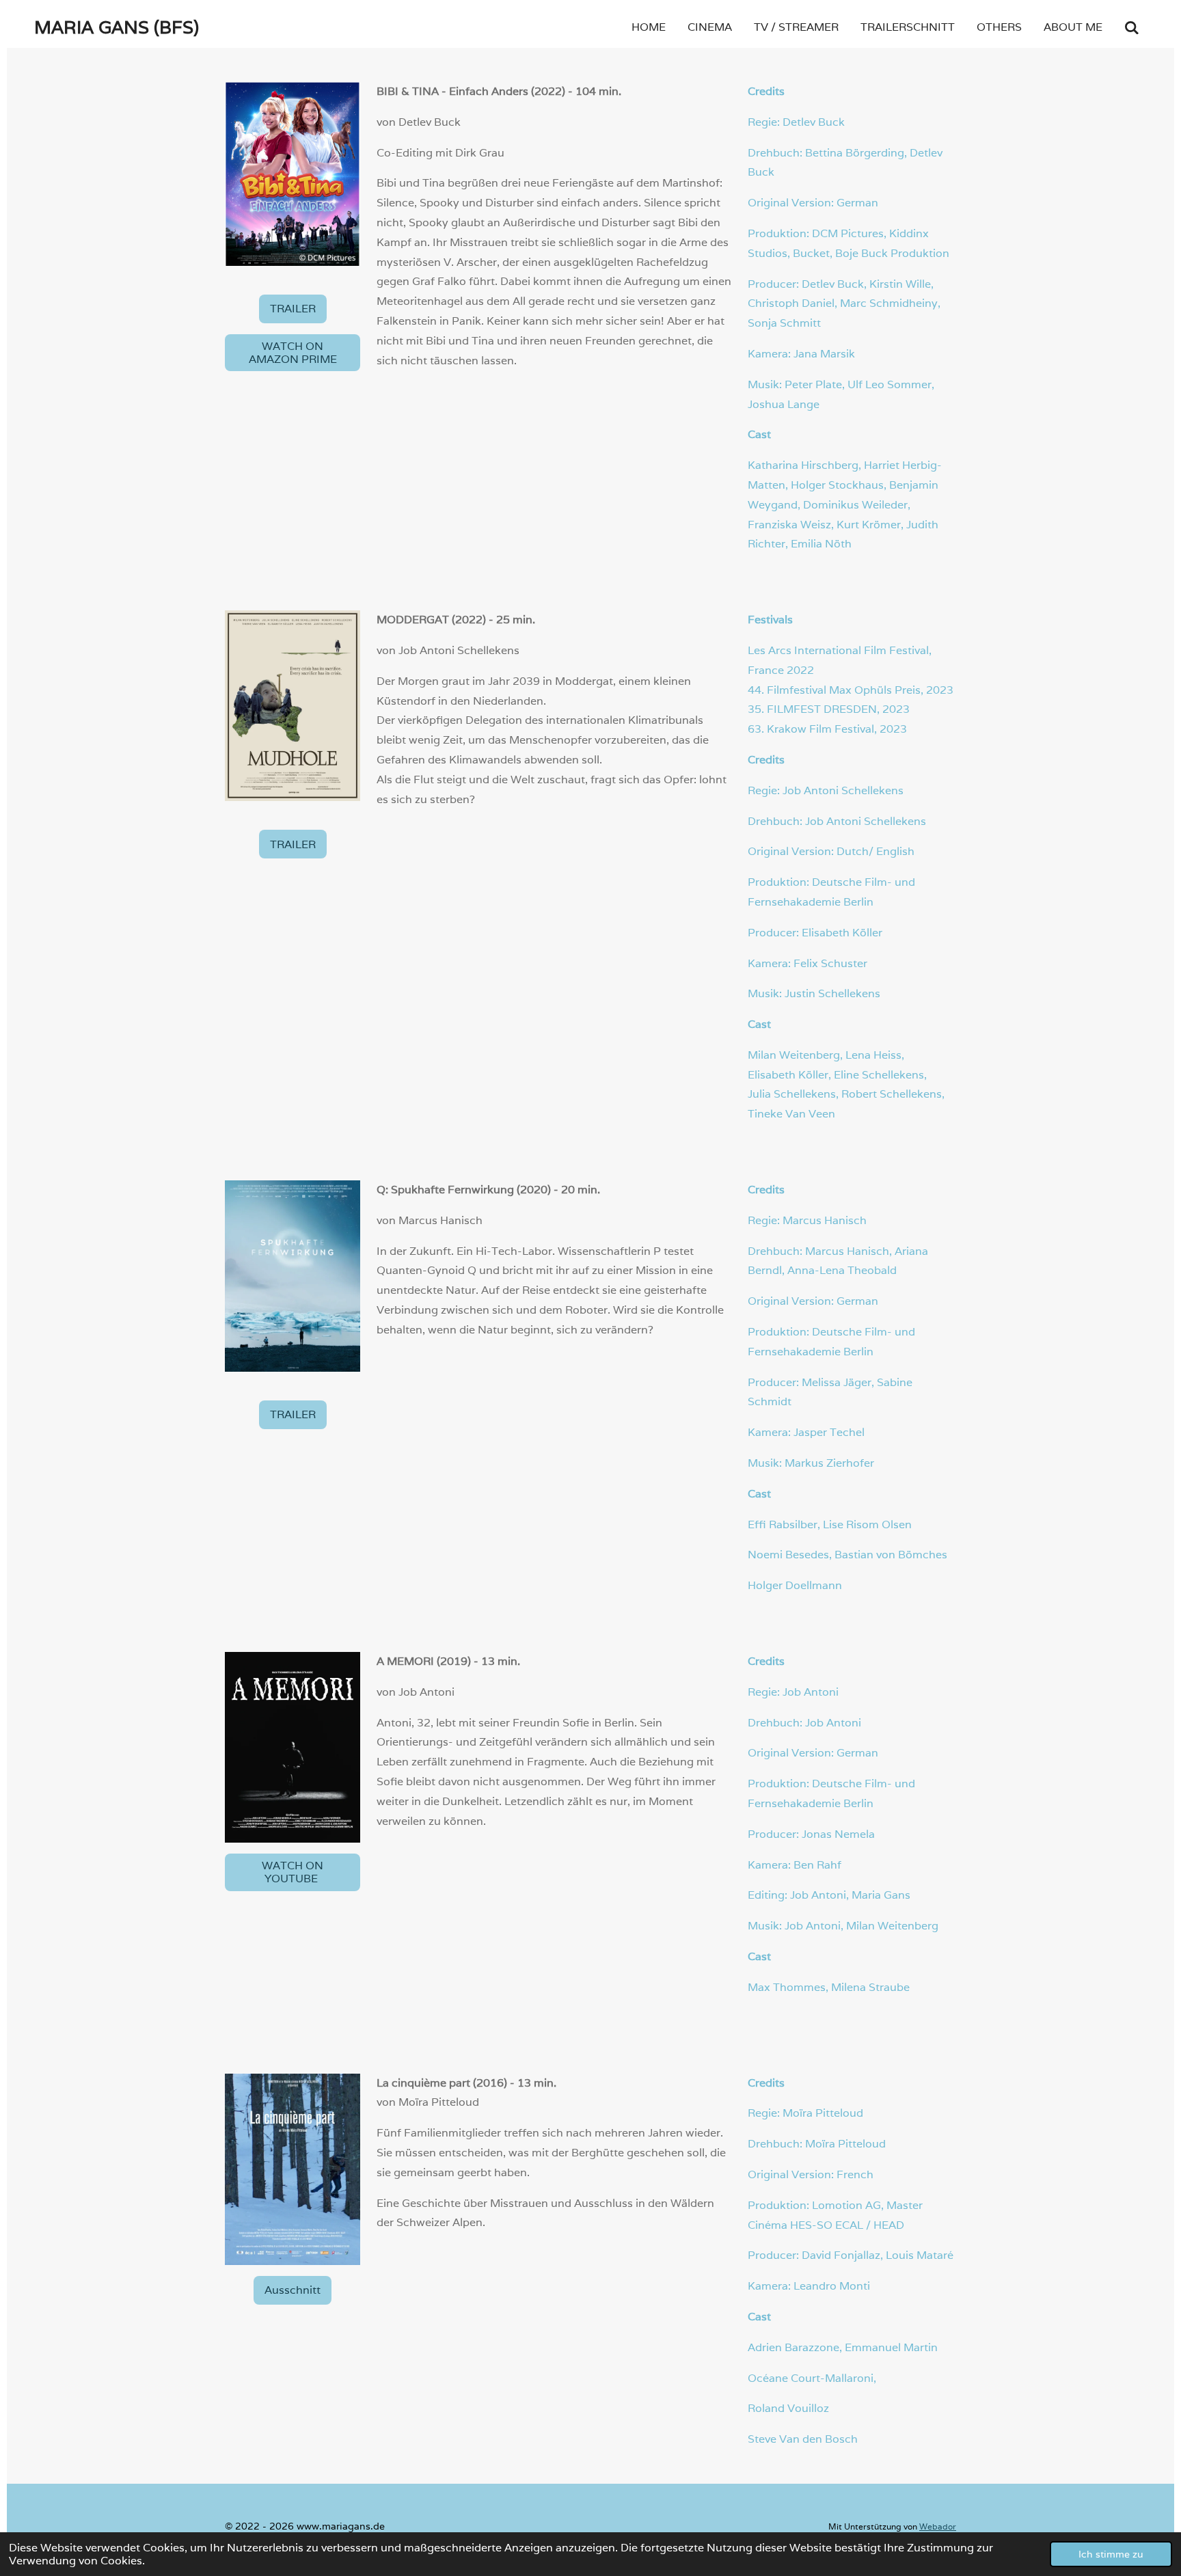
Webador (938, 2526)
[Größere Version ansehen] (293, 174)
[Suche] (1132, 28)
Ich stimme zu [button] (1111, 2554)
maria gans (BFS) (117, 27)
